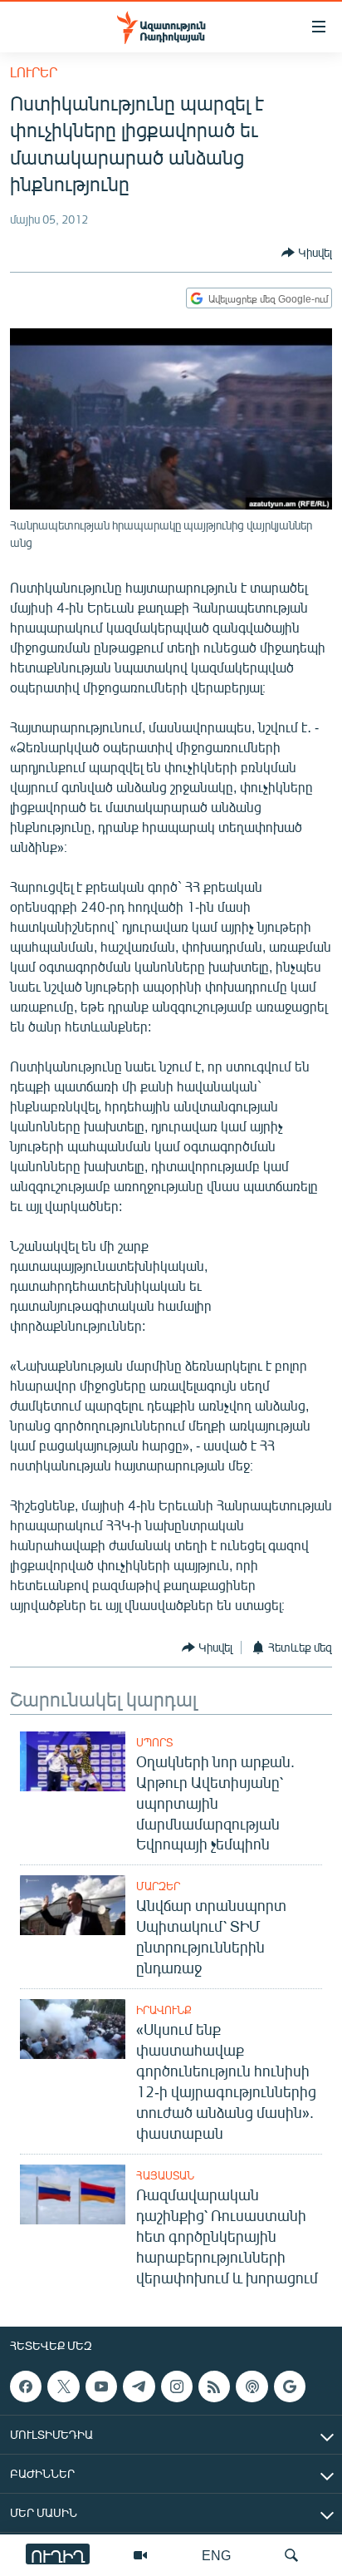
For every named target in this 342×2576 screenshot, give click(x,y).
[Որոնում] (291, 2555)
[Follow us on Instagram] (177, 2386)
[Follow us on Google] (290, 2386)
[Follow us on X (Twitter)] (63, 2386)
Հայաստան (165, 2175)
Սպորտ (154, 1742)
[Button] (307, 253)
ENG (216, 2555)
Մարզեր (158, 1886)
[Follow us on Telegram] (139, 2386)
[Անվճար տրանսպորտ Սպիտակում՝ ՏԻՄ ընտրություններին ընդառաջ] (73, 1905)
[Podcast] (252, 2386)
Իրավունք (164, 2010)
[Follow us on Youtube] (101, 2386)
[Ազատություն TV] (140, 2555)
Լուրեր (34, 72)
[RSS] (214, 2386)
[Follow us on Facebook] (26, 2386)
